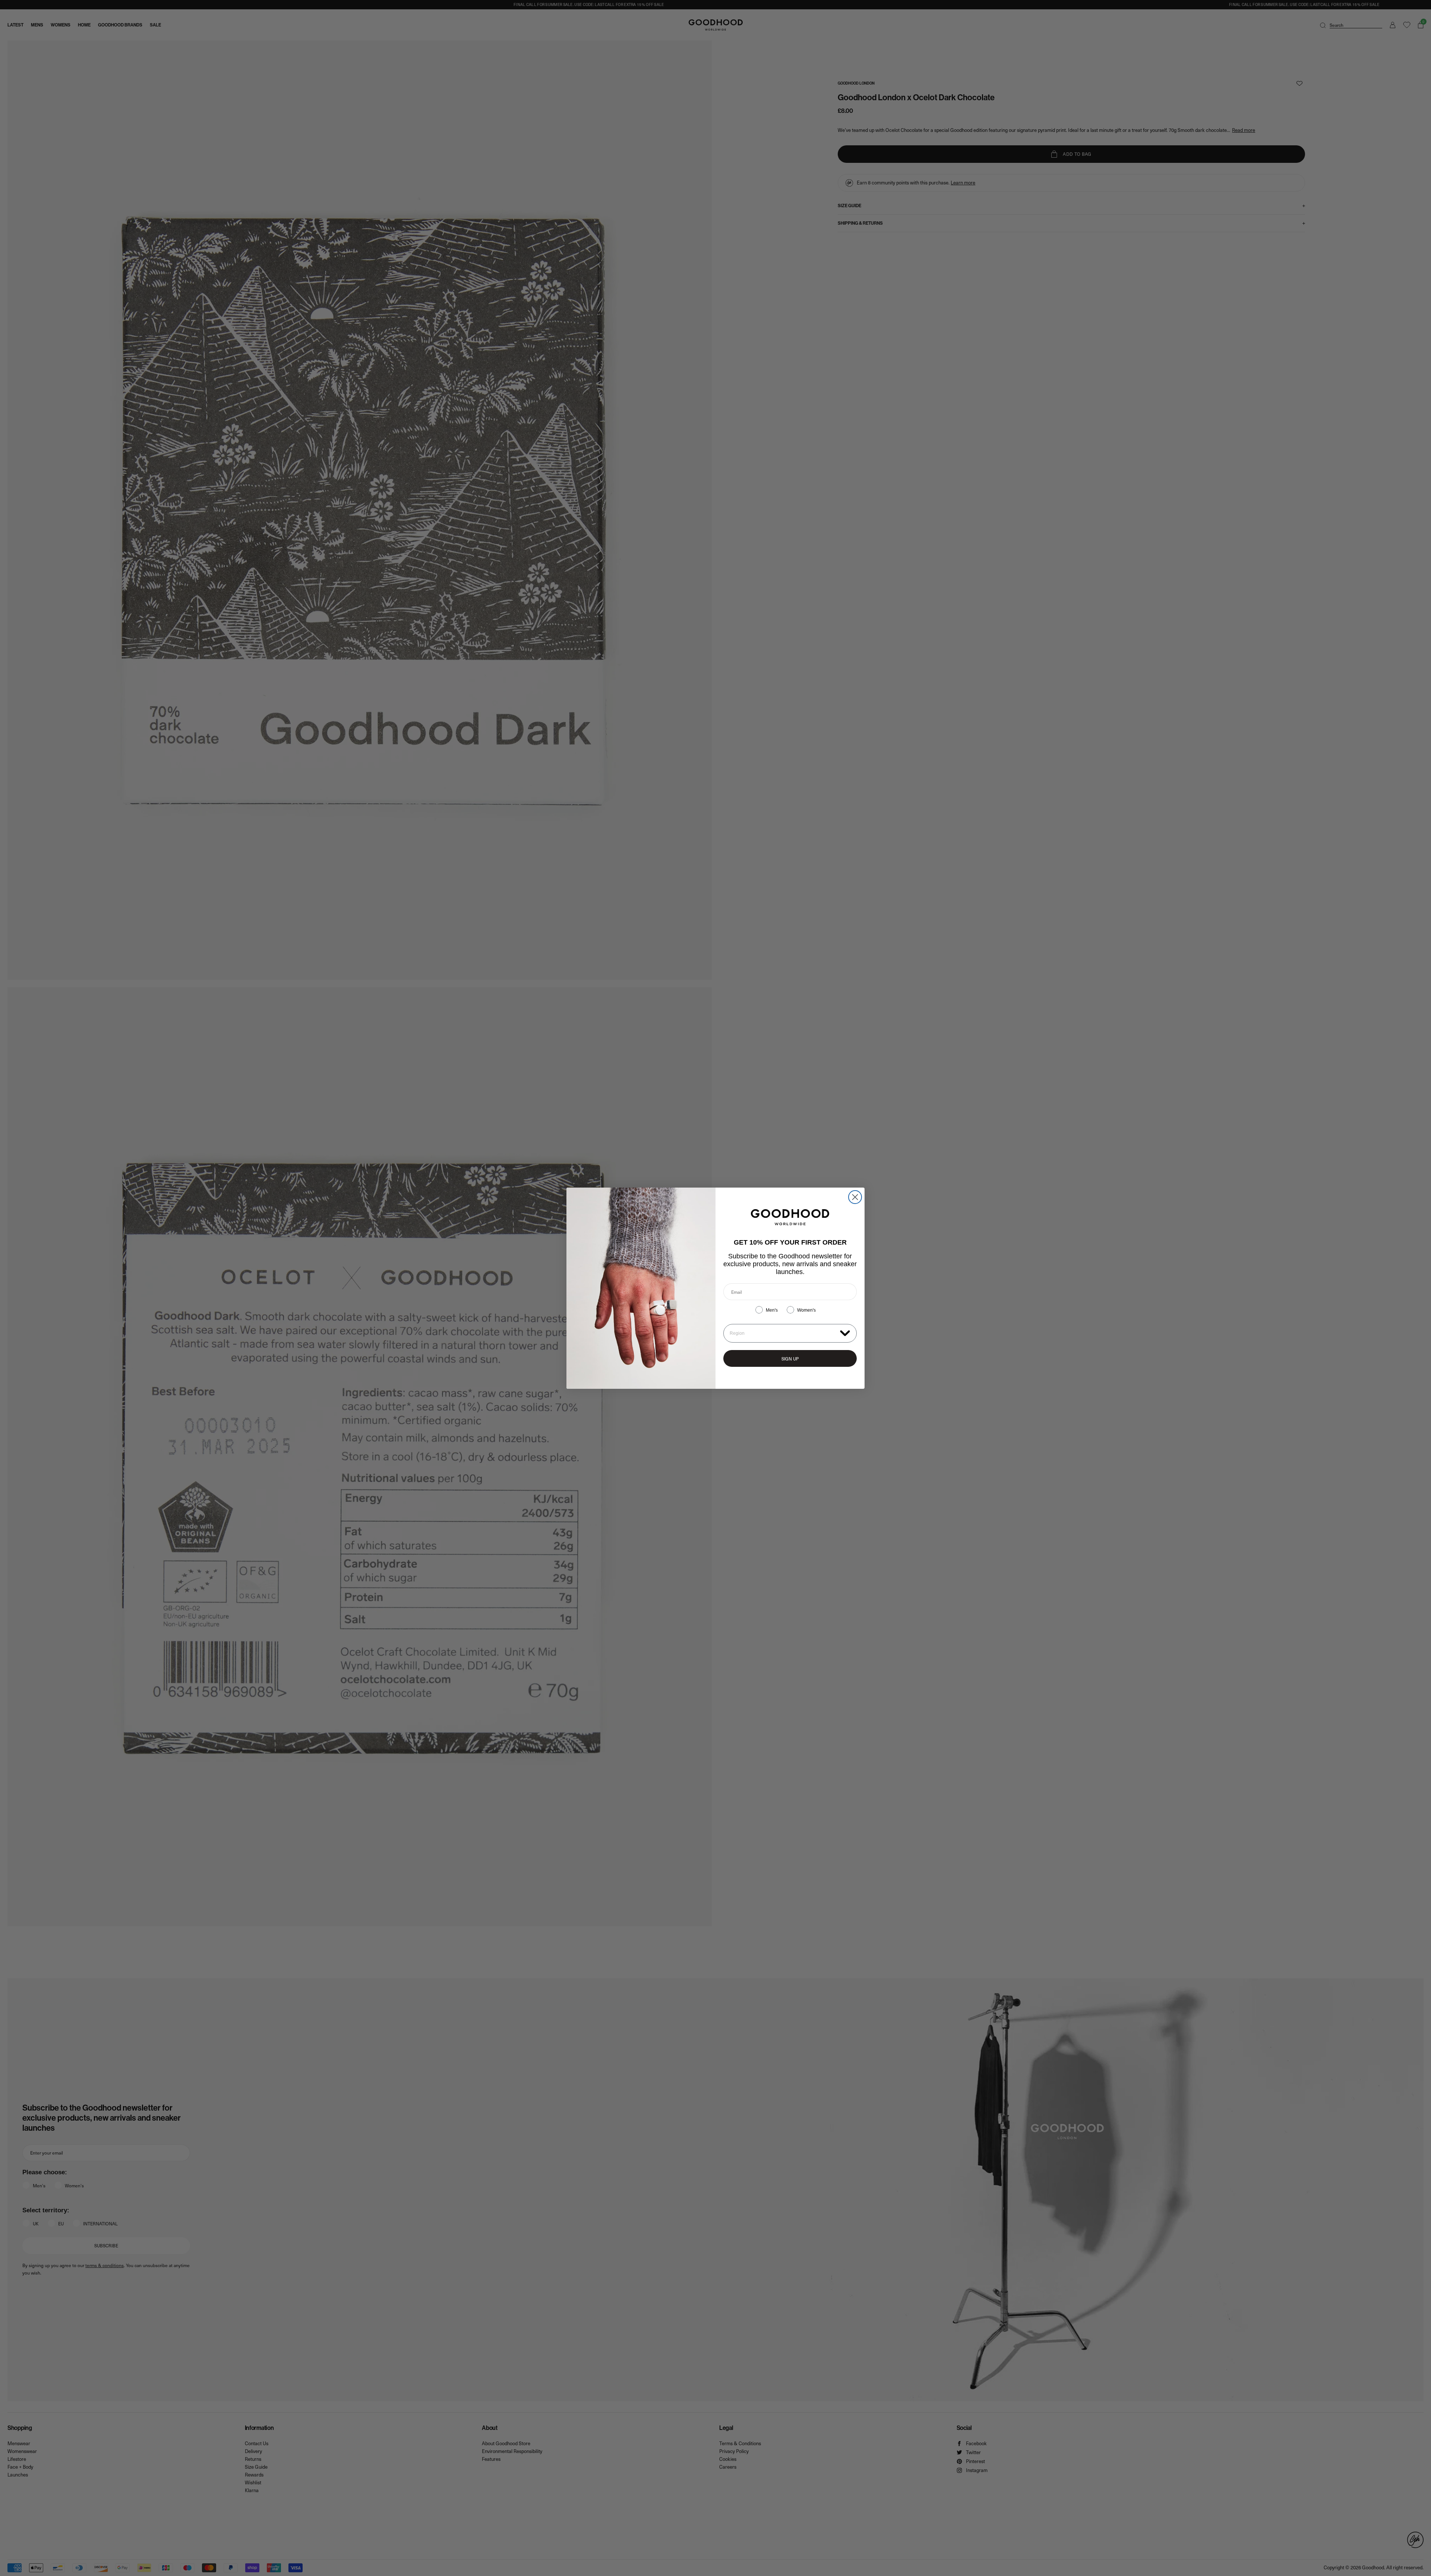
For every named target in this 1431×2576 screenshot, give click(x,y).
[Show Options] (845, 1333)
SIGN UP (790, 1359)
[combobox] (783, 1333)
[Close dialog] (855, 1197)
